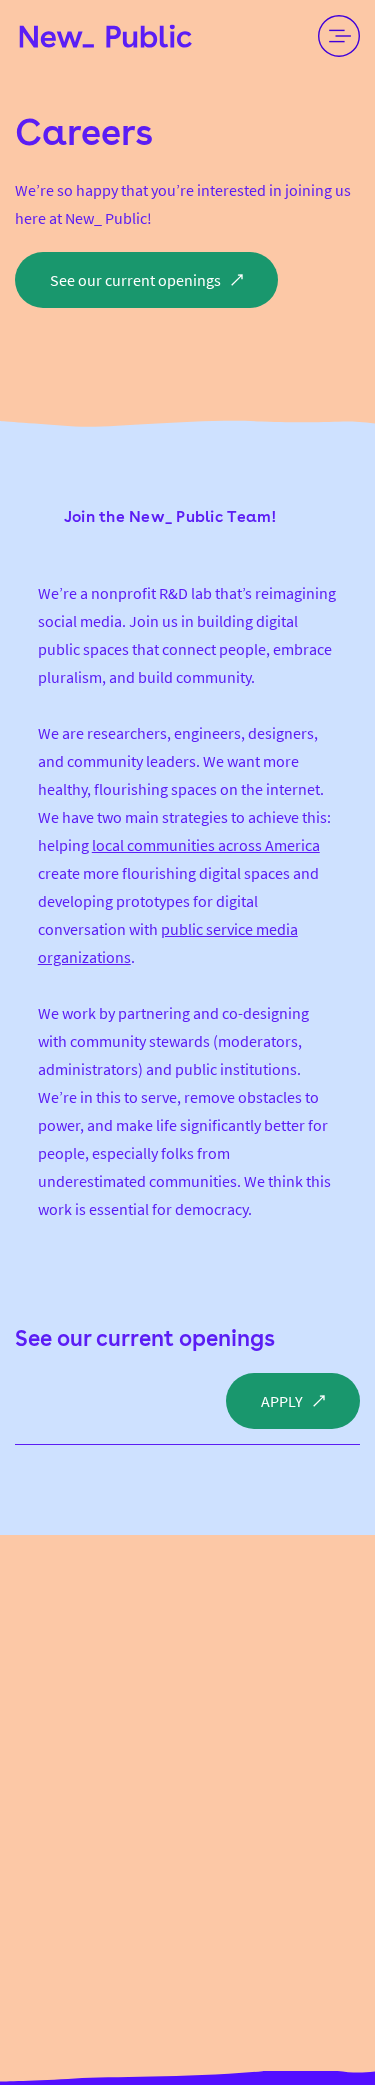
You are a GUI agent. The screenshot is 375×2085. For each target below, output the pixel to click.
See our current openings (145, 1338)
